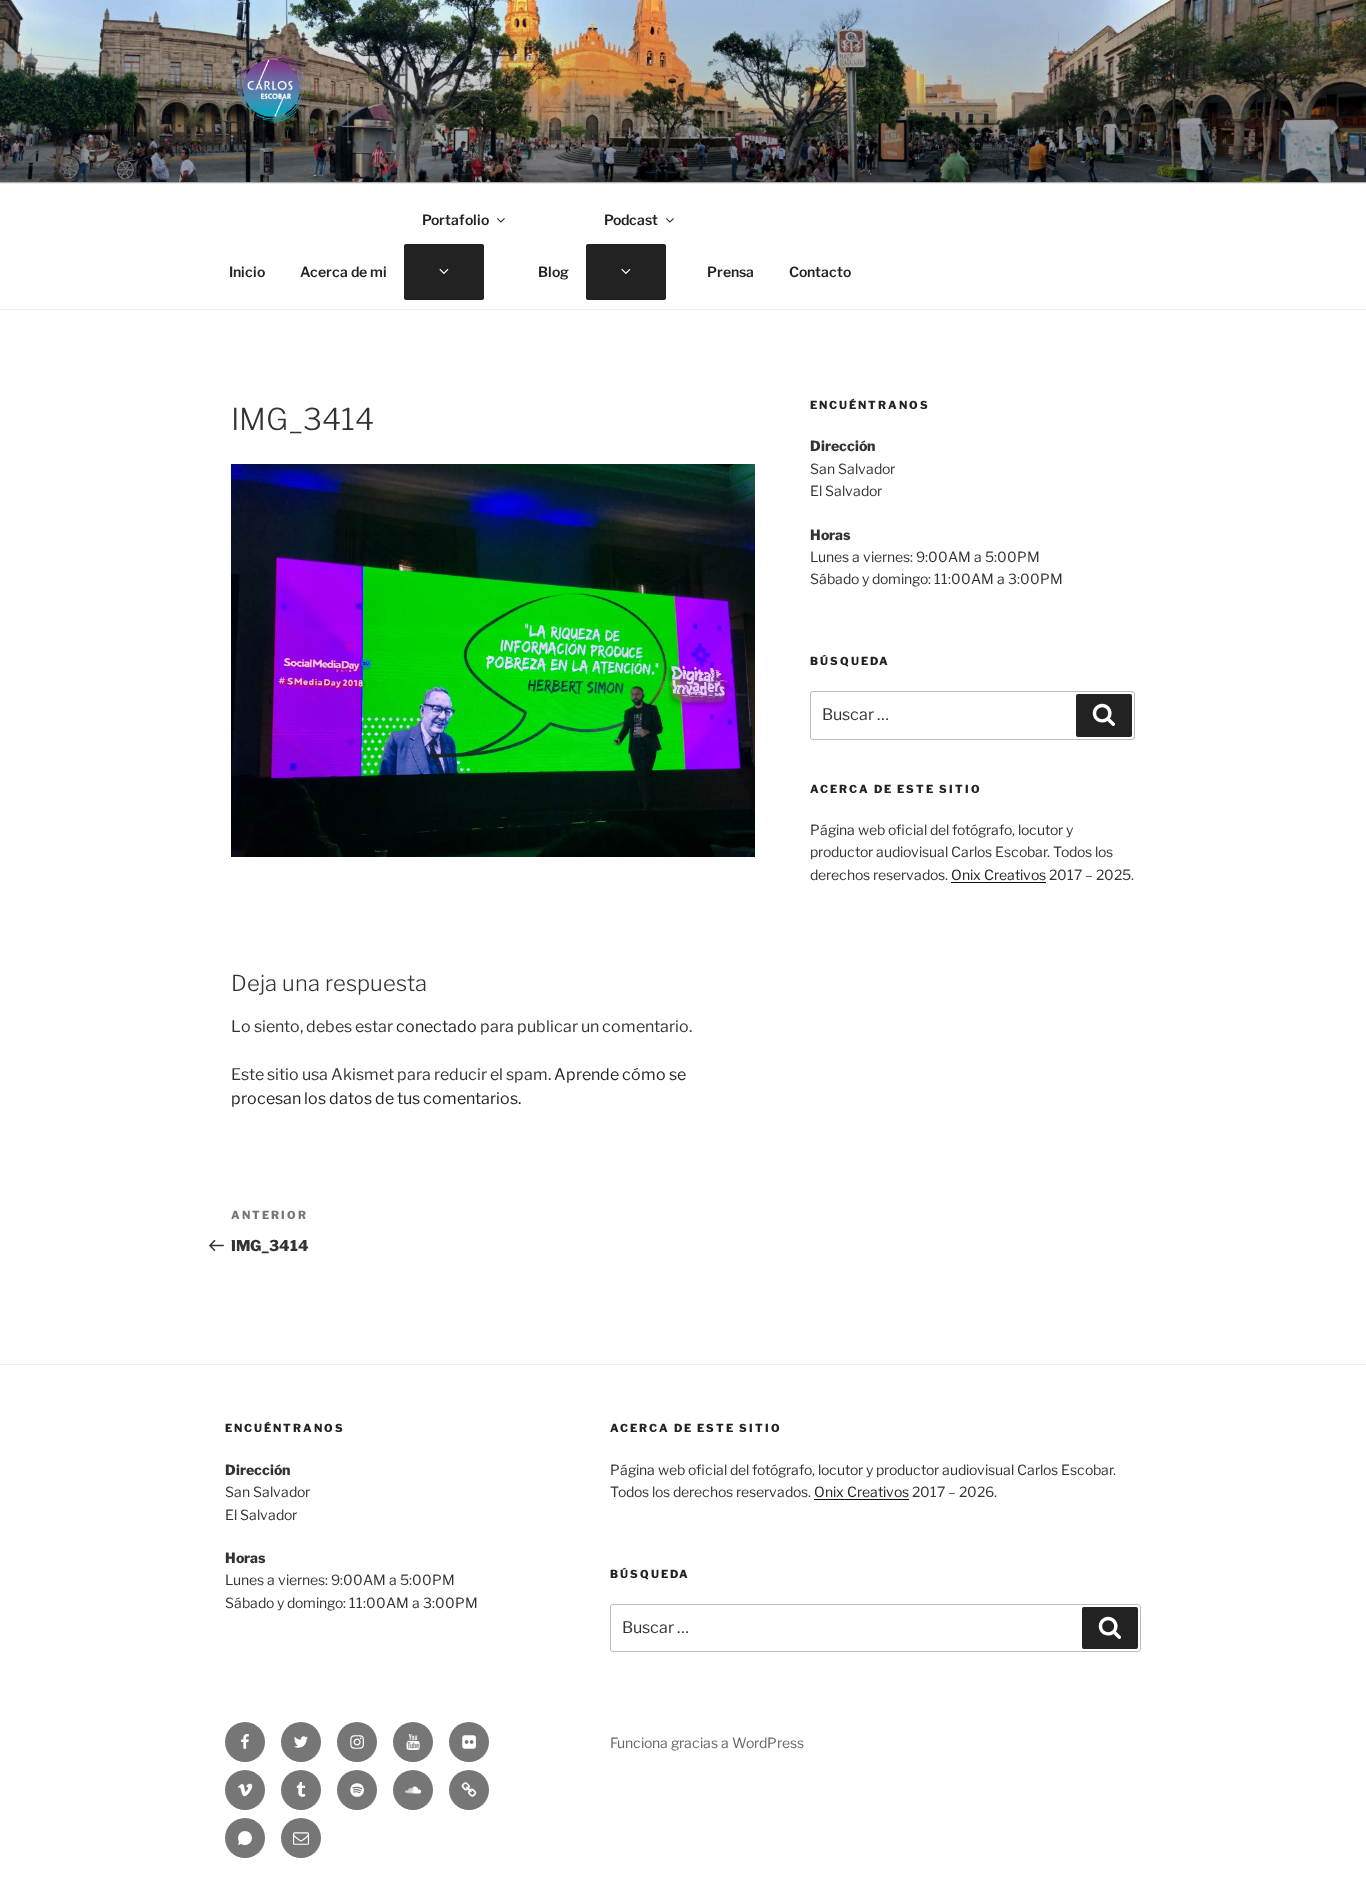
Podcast (631, 219)
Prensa (730, 271)
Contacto (820, 271)
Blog (553, 271)
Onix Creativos (998, 874)
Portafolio (455, 219)
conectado (436, 1026)
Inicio (247, 271)
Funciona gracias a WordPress (707, 1742)
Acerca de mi (343, 271)
